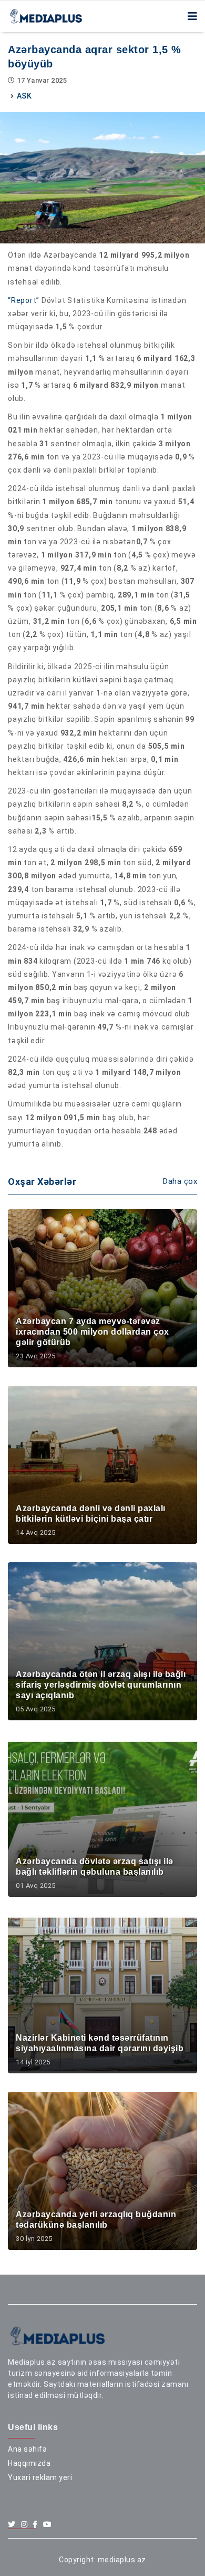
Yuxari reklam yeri (40, 2477)
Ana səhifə (27, 2449)
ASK (24, 96)
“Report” (24, 300)
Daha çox (180, 1181)
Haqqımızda (29, 2463)
